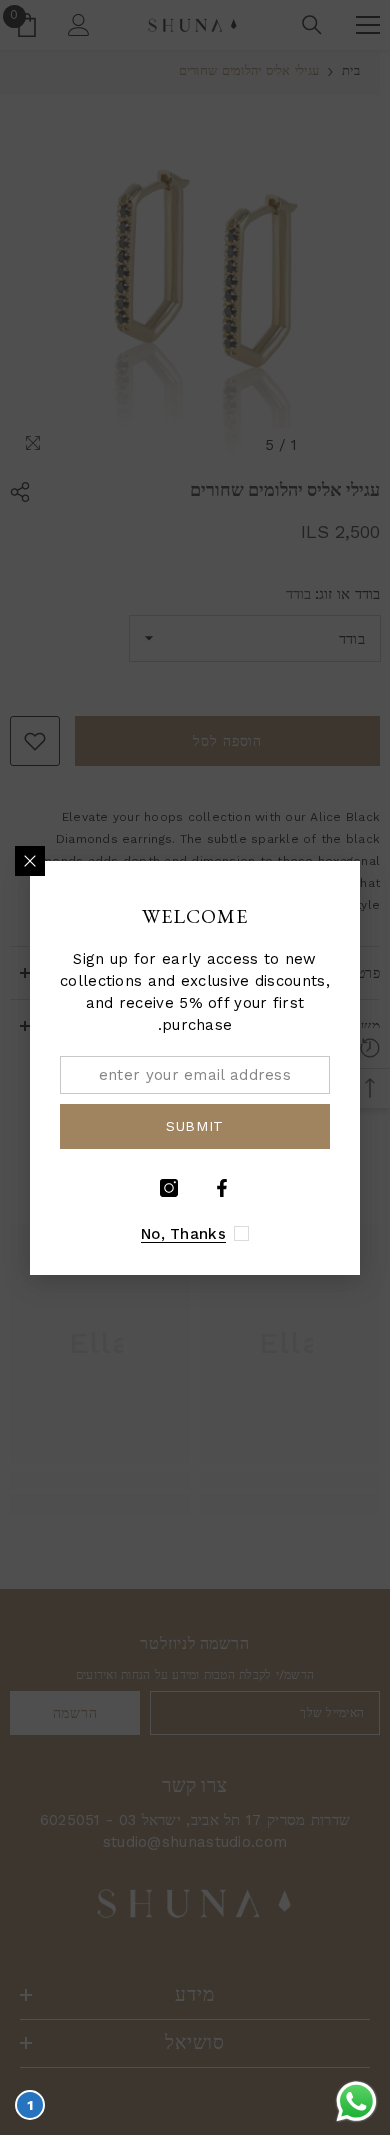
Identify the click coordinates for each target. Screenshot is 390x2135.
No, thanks (183, 1234)
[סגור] (30, 861)
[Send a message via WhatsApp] (356, 2101)
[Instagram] (169, 1188)
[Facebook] (222, 1188)
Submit (195, 1126)
